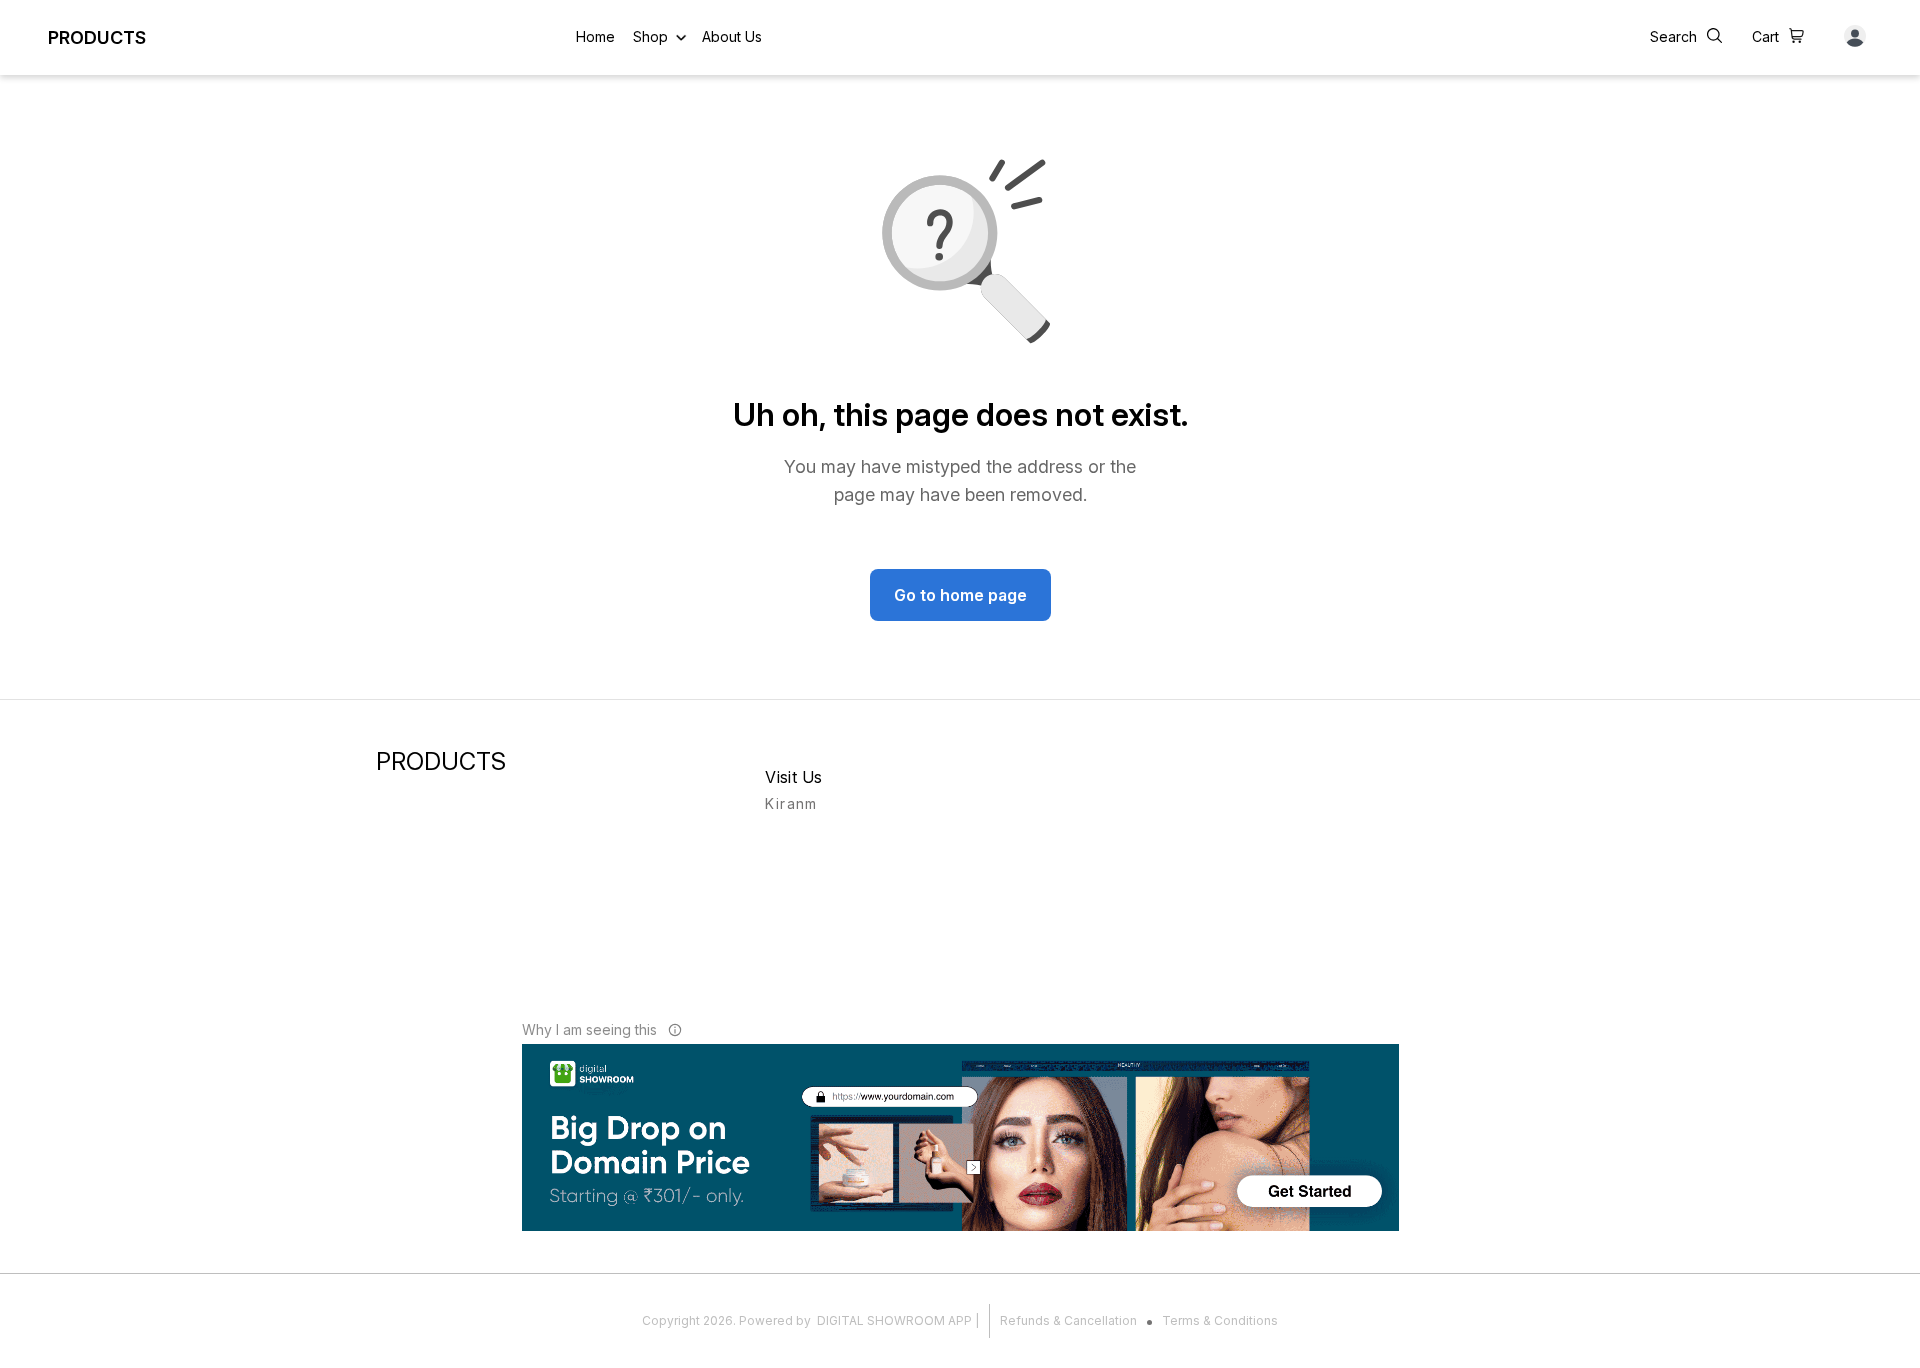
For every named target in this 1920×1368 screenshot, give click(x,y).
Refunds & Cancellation (1068, 1320)
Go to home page (960, 595)
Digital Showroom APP (894, 1320)
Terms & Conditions (1220, 1320)
